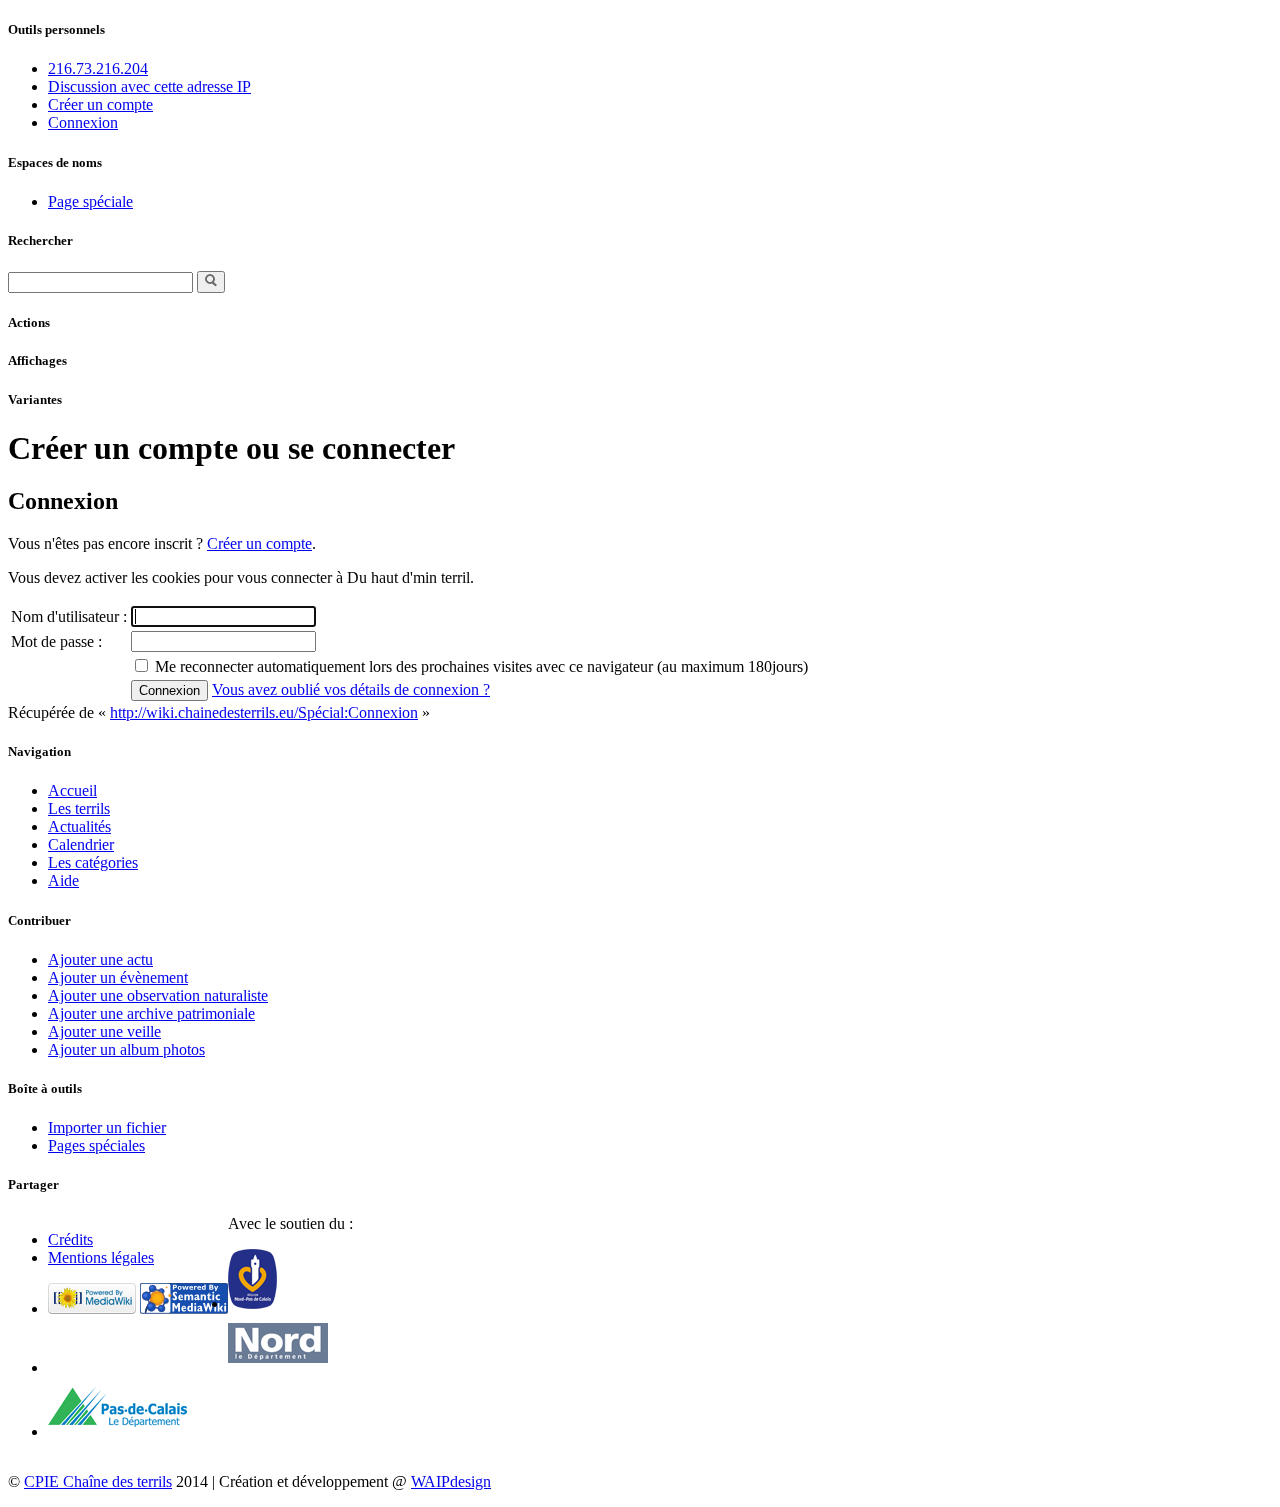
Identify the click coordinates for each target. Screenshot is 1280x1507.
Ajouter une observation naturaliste (158, 995)
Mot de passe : (56, 641)
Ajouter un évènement (118, 977)
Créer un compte (100, 104)
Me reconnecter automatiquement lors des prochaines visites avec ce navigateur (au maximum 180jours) (481, 666)
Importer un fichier (107, 1127)
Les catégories (93, 862)
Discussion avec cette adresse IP (149, 86)
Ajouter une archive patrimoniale (151, 1013)
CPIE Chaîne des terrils (98, 1481)
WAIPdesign (451, 1481)
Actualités (79, 826)
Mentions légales (101, 1257)
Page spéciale (90, 201)
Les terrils (79, 808)
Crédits (70, 1239)
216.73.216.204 (98, 68)
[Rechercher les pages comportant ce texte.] (211, 282)
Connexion (83, 122)
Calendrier (81, 844)
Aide (63, 880)
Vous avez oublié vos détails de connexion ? (351, 689)
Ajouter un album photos (126, 1049)
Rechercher (40, 240)
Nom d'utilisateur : (69, 616)
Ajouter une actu (100, 959)
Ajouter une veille (104, 1031)
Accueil (72, 790)
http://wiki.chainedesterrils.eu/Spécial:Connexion (264, 712)
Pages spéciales (96, 1145)
